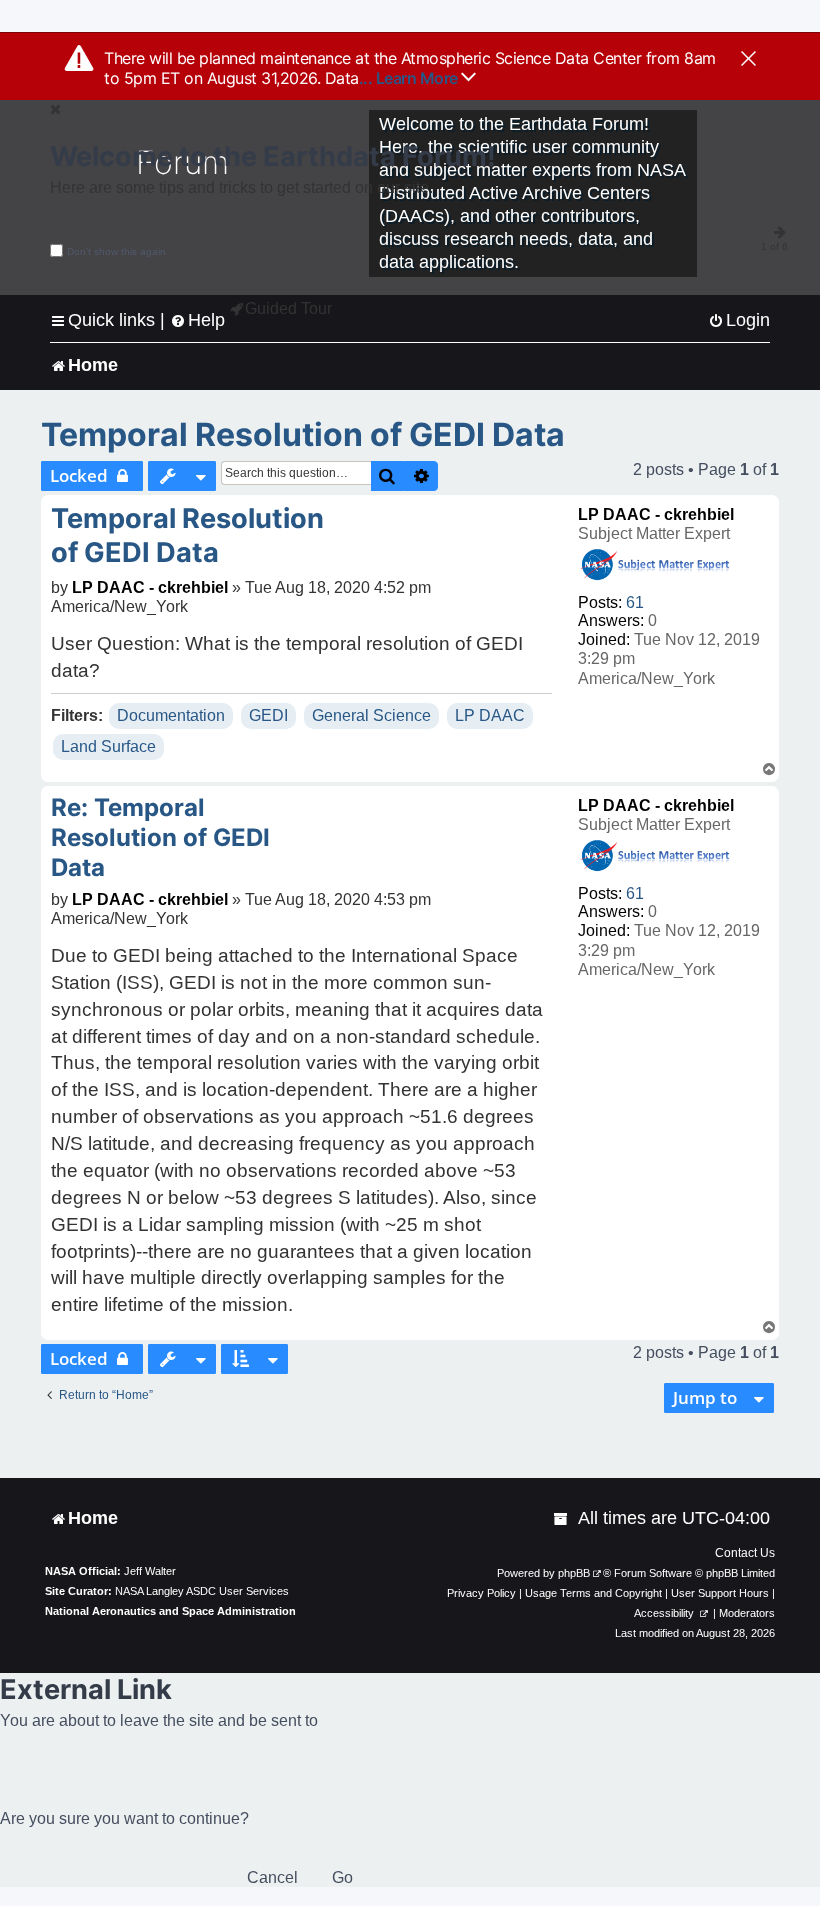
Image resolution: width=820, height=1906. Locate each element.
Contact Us (745, 1553)
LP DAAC (490, 715)
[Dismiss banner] (748, 60)
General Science (371, 715)
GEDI (268, 715)
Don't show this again (116, 251)
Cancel (272, 1877)
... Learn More (410, 78)
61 (635, 602)
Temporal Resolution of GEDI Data (303, 434)
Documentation (171, 715)
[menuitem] (739, 320)
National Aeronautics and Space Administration (170, 1611)
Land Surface (108, 746)
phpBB (574, 1573)
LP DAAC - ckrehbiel (656, 514)
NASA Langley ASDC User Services (202, 1591)
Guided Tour (288, 308)
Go (342, 1877)
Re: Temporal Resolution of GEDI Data (160, 837)
